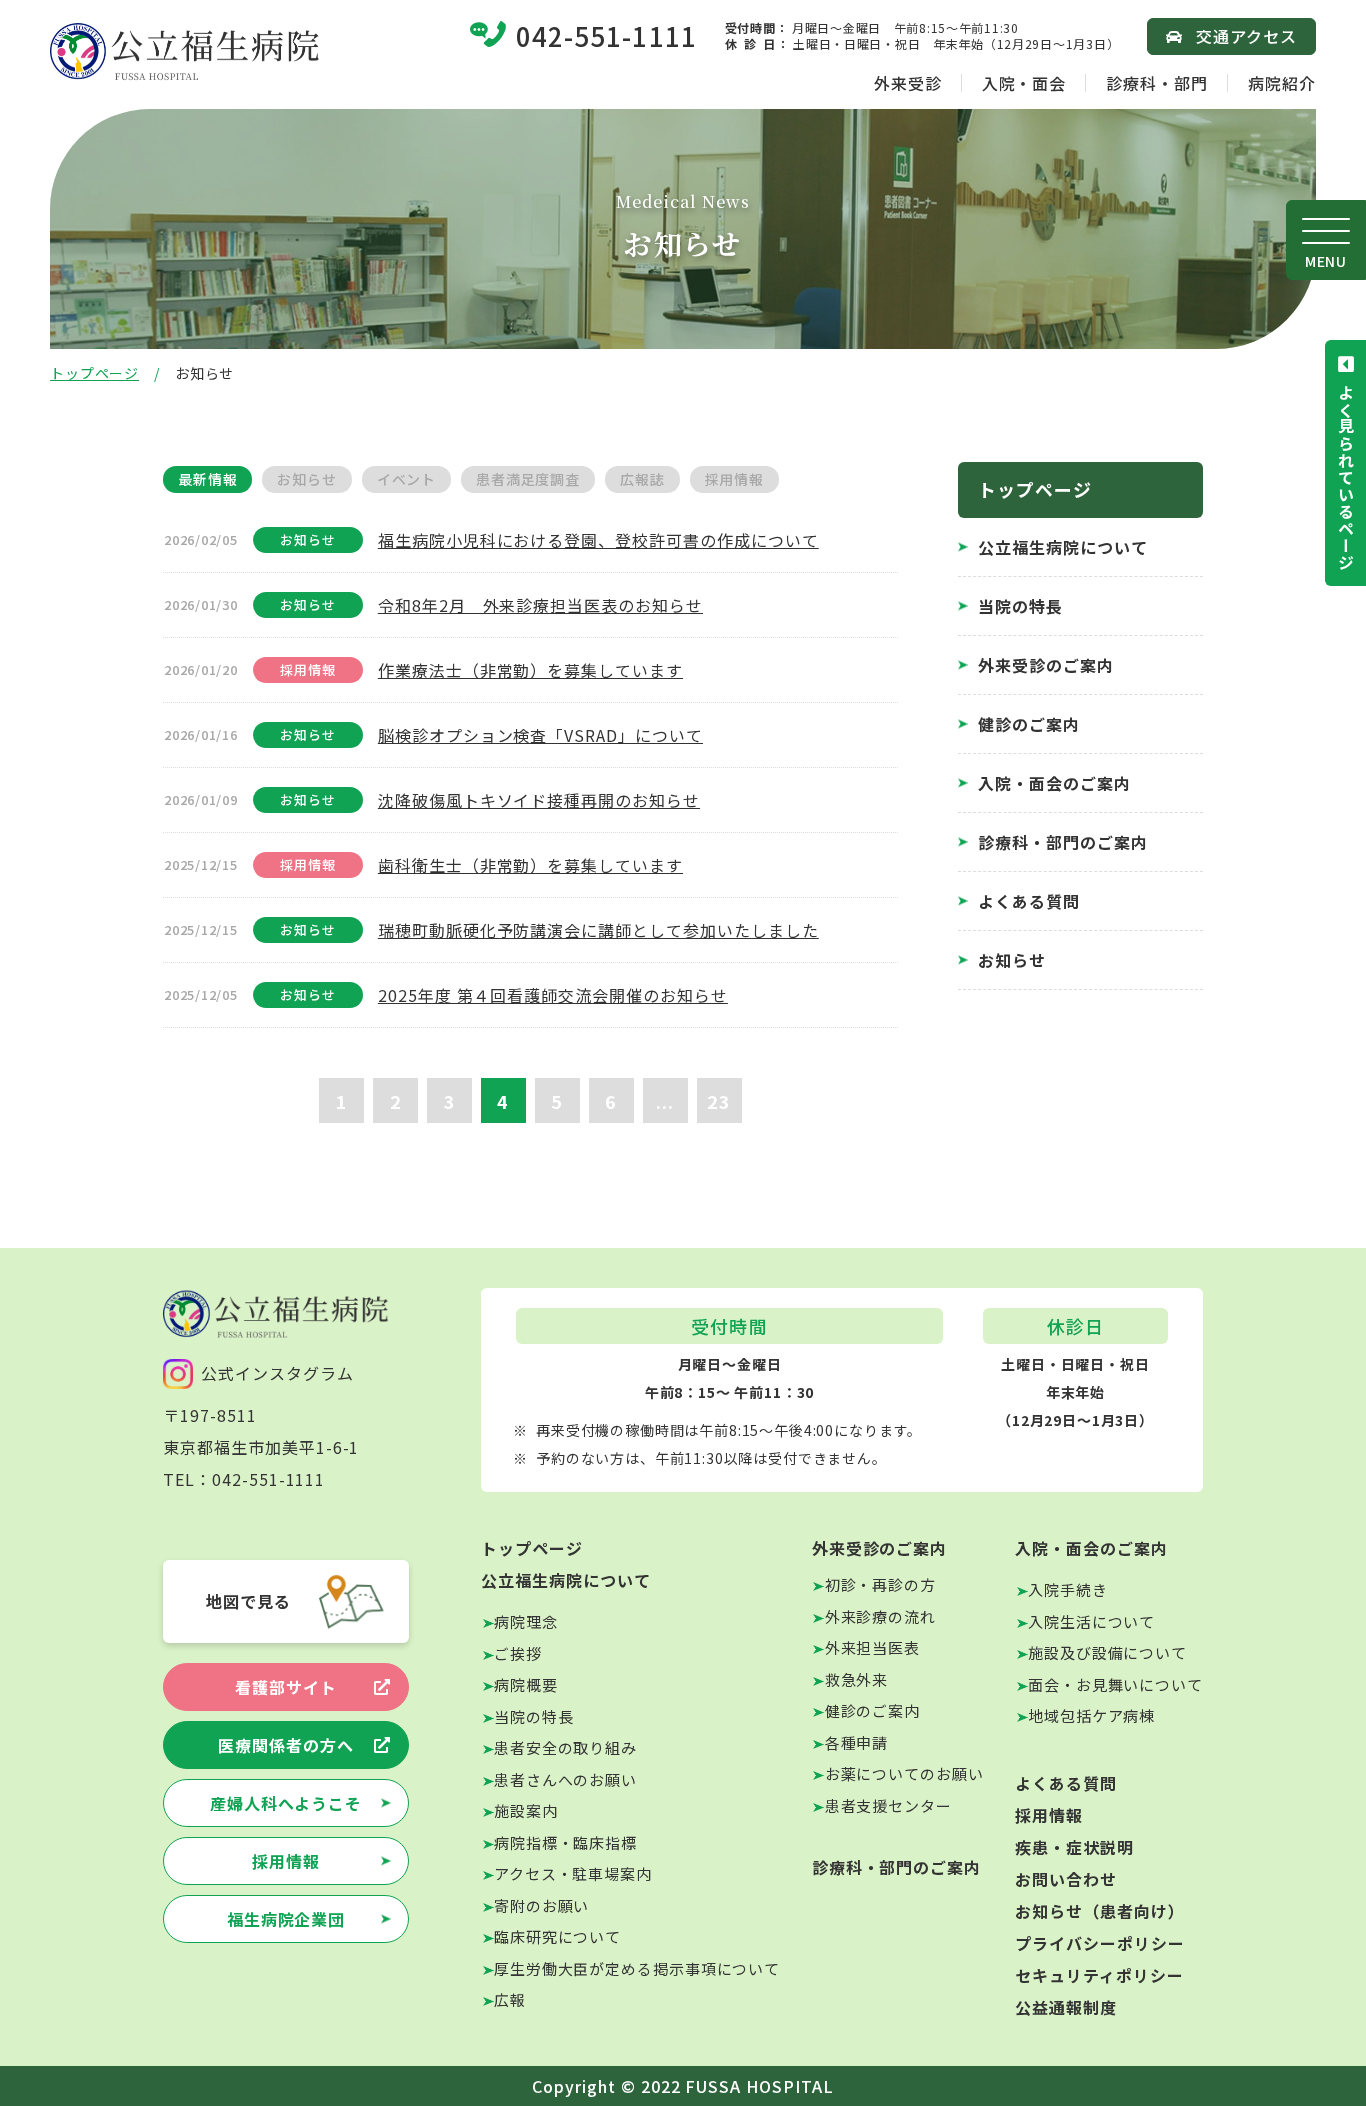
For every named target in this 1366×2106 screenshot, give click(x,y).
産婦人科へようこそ (286, 1803)
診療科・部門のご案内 (1063, 842)
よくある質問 (1029, 901)
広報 (510, 1999)
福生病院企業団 (286, 1919)
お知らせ (1012, 960)
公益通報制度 (1066, 2007)
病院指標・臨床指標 (565, 1842)
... (665, 1101)
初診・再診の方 (880, 1584)
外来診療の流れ (880, 1616)
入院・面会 (1024, 83)
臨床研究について (557, 1936)
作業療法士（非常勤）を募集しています (530, 670)
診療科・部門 (1157, 83)
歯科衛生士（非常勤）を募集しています (530, 865)
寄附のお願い (541, 1905)
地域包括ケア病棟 (1091, 1715)
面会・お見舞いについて (1115, 1684)
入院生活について (1091, 1621)
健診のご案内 (1029, 724)
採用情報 (286, 1861)
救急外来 (857, 1679)
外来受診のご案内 (1046, 665)
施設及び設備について (1107, 1652)
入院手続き (1068, 1589)
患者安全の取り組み (565, 1747)
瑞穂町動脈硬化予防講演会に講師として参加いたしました (598, 930)
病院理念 (526, 1621)
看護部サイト (286, 1687)
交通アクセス (1246, 36)
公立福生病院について (1063, 547)
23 (719, 1101)
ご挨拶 (518, 1653)
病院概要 (526, 1684)
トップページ (94, 373)
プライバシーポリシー (1100, 1943)
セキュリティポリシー (1099, 1975)
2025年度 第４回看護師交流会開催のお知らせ (553, 995)
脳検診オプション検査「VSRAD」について (540, 735)
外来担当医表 (872, 1647)
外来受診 (908, 83)
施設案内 (526, 1810)
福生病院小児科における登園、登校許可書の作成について (598, 540)
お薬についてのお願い (904, 1773)
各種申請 (857, 1742)
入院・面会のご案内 (1054, 783)
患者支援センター (888, 1805)
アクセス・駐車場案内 (573, 1873)
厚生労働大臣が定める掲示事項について (637, 1968)
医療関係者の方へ (286, 1745)
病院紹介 (1282, 83)
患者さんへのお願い (565, 1779)
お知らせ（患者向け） (1100, 1911)
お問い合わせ (1066, 1879)
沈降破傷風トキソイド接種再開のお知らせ (539, 800)
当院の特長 (1020, 606)
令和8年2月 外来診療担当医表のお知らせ (540, 605)
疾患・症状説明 (1074, 1847)
